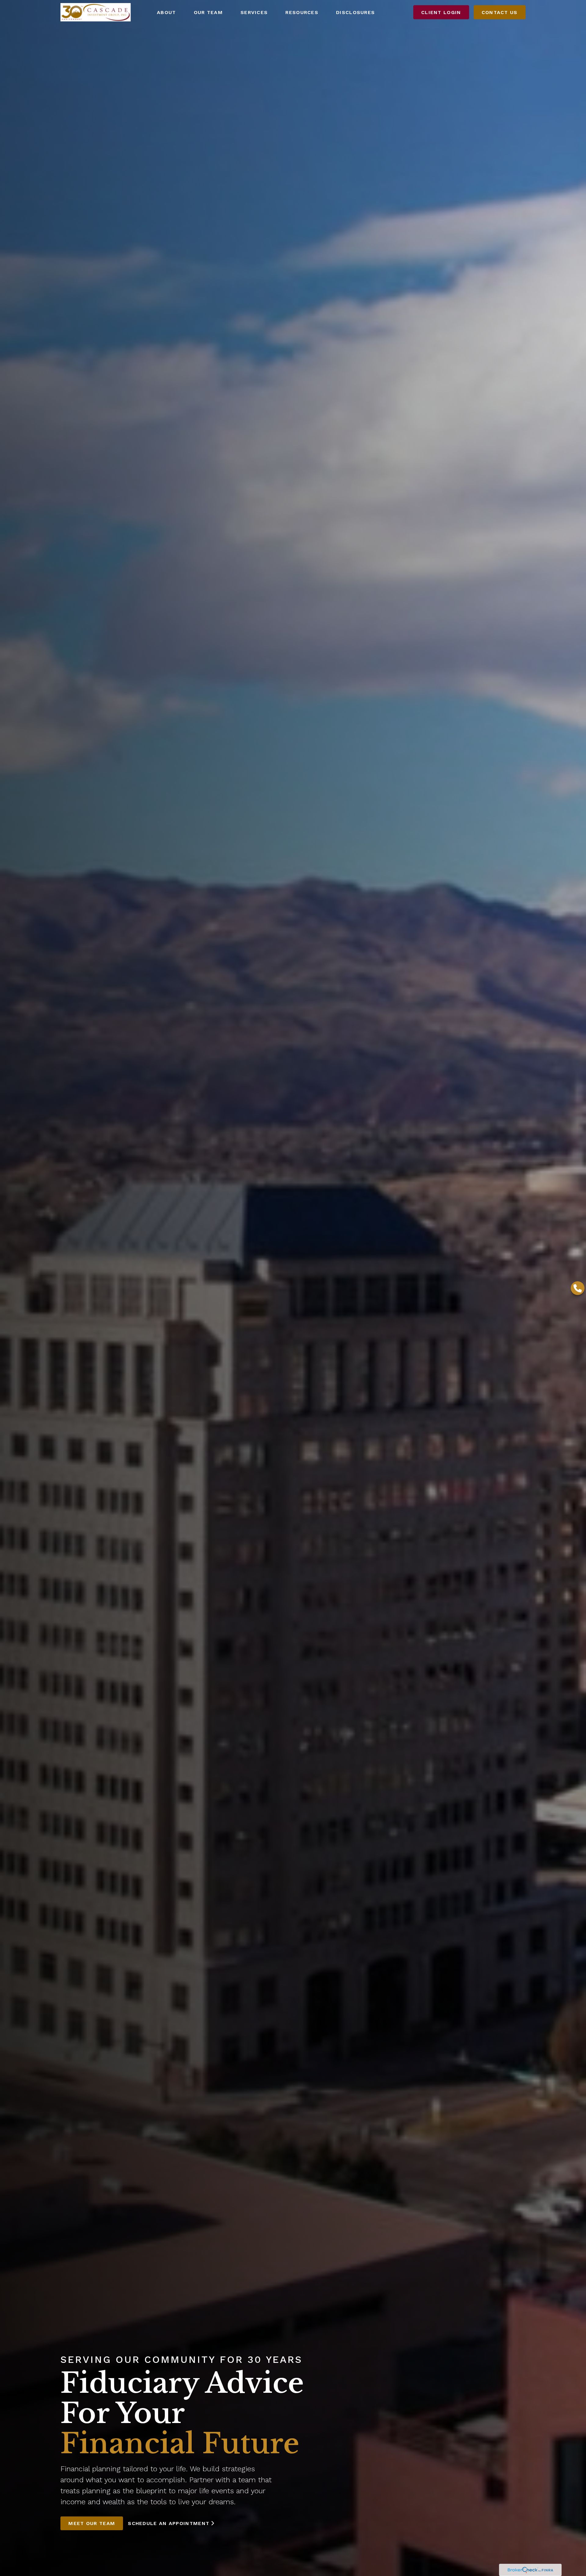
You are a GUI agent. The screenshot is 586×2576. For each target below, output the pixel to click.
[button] (166, 12)
